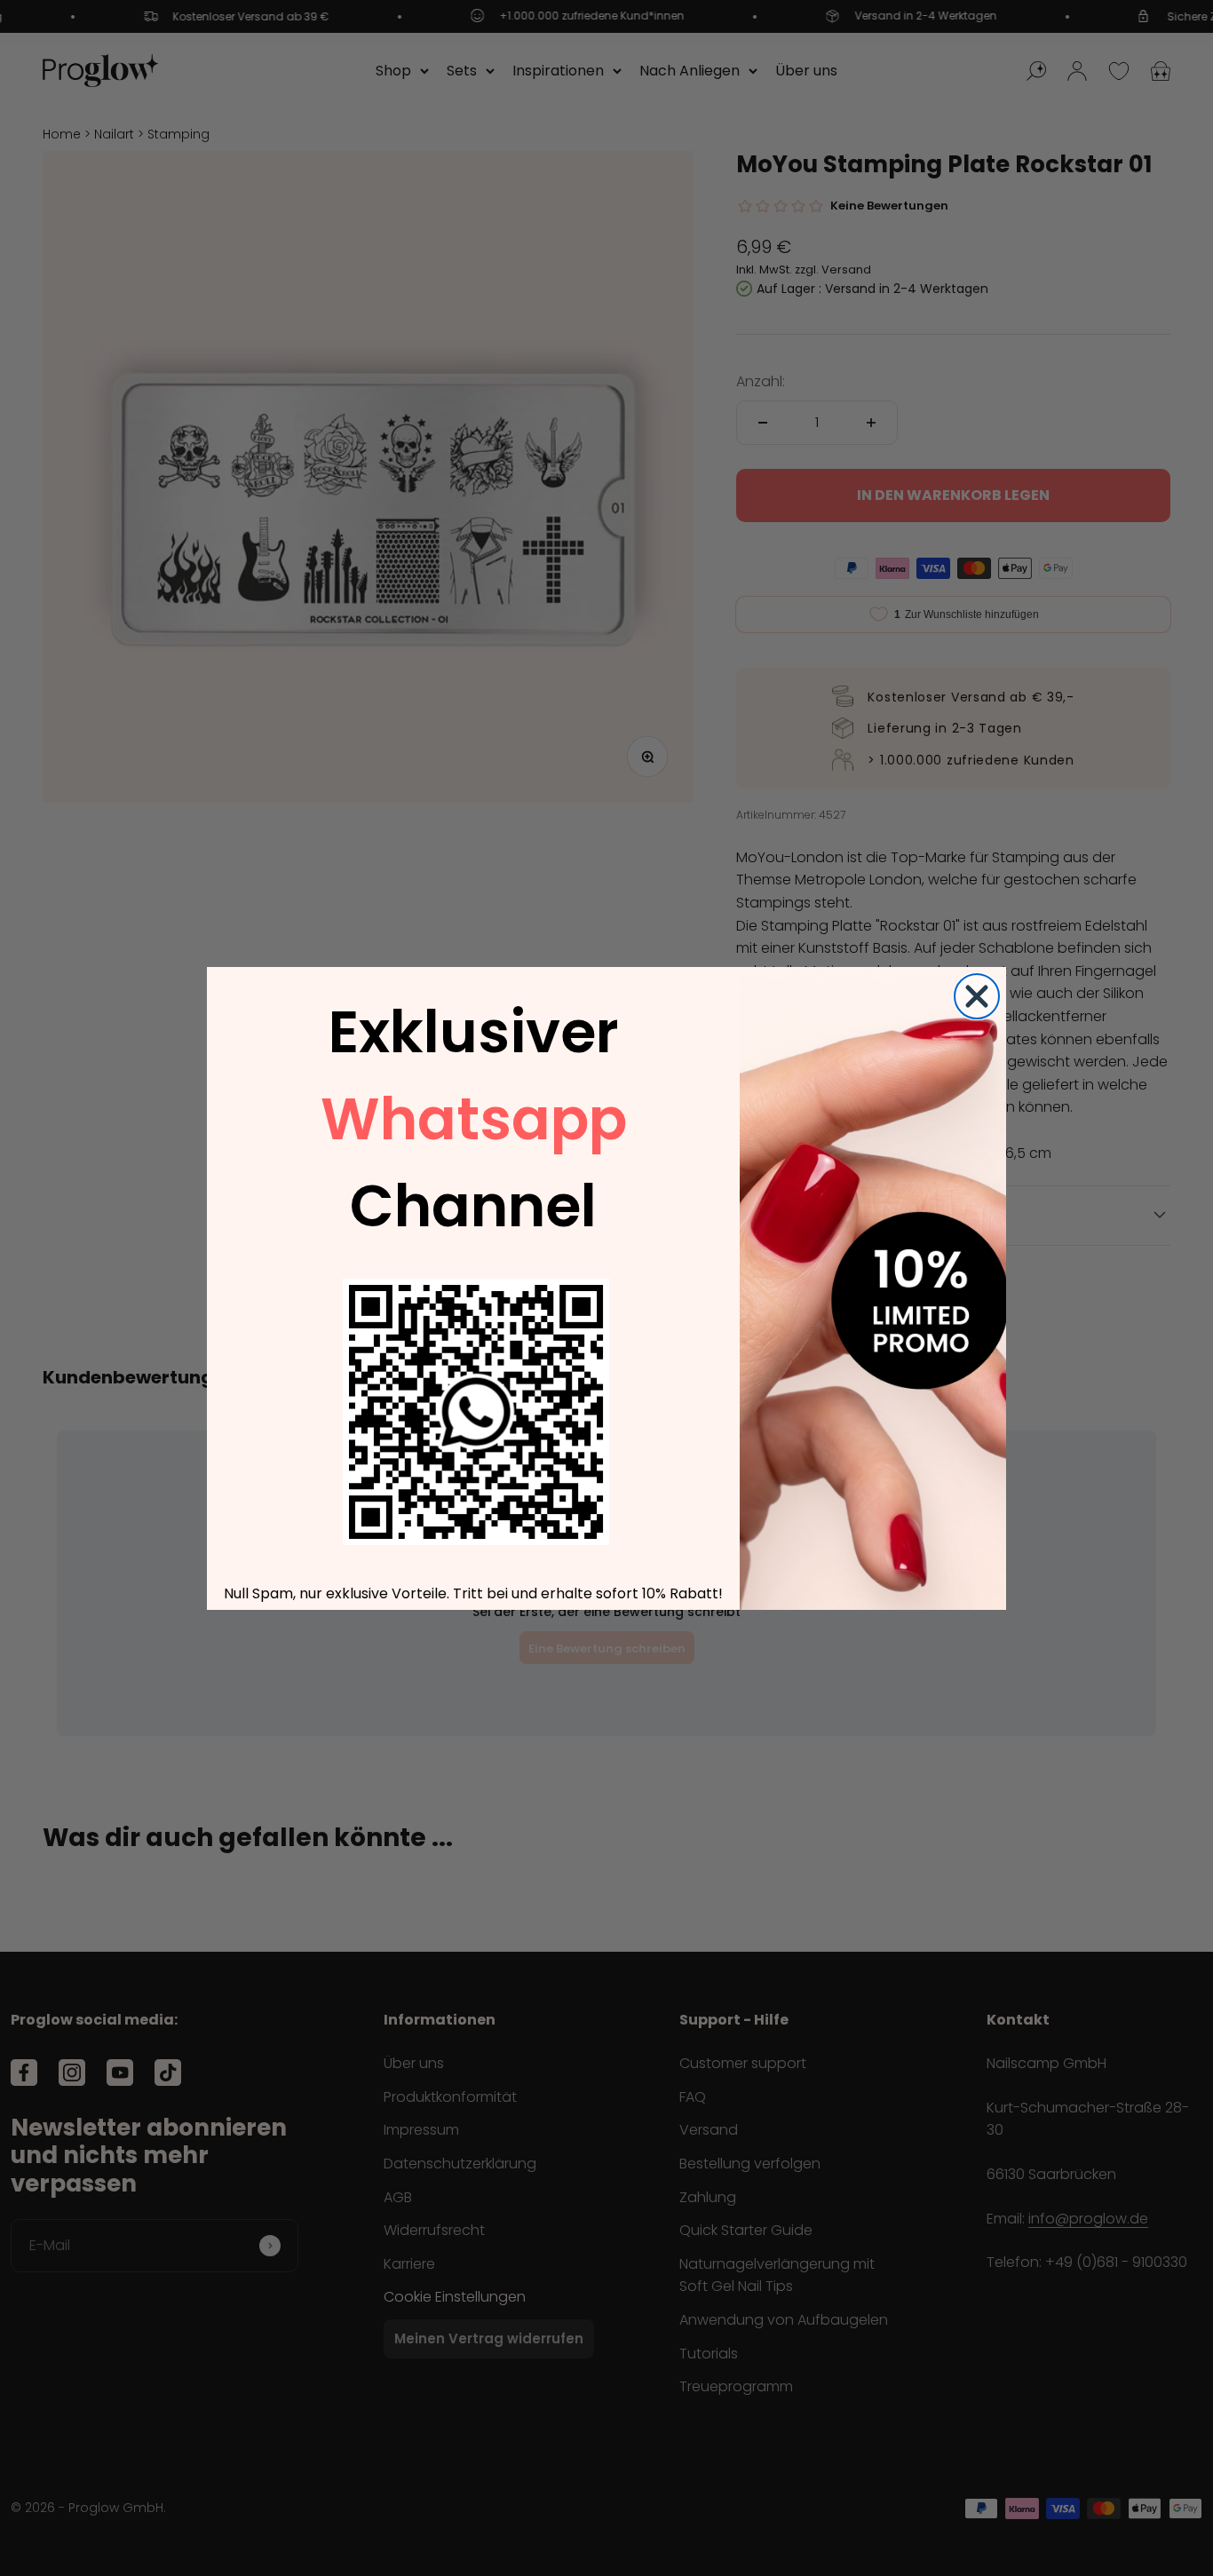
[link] (476, 1412)
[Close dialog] (977, 996)
